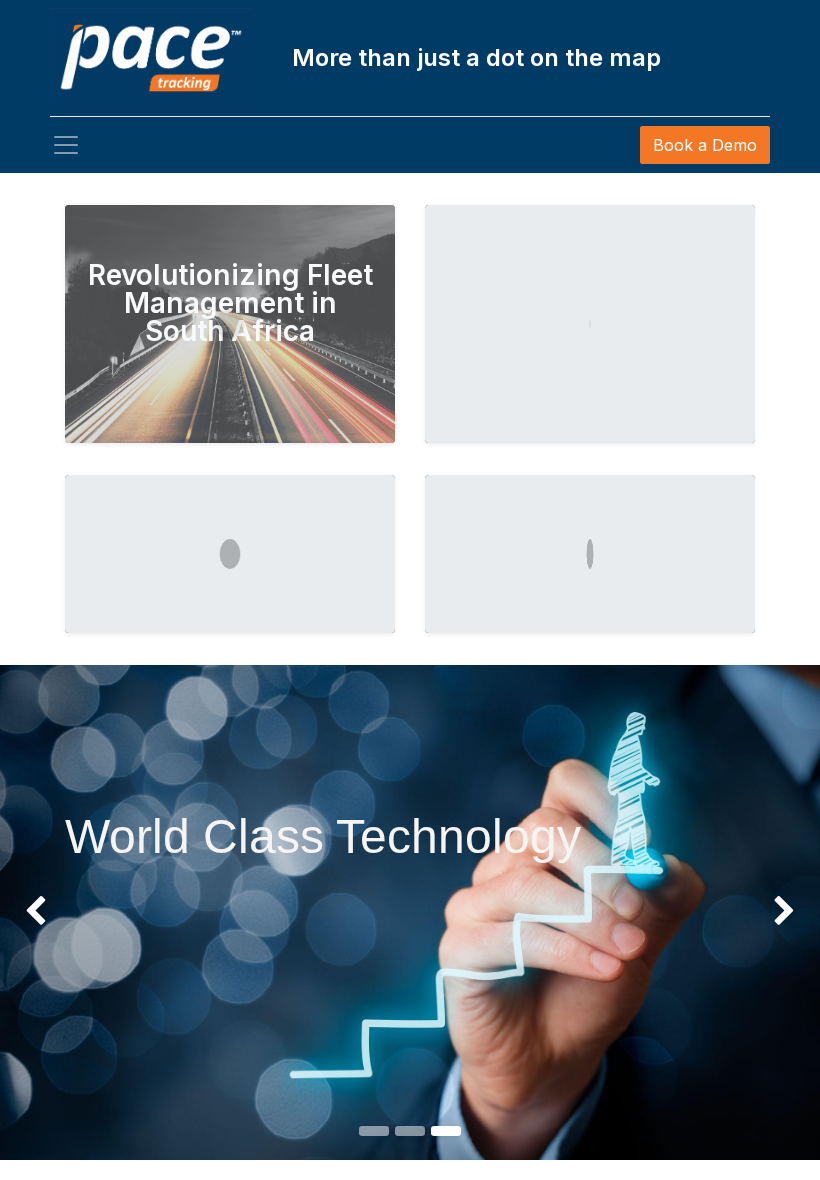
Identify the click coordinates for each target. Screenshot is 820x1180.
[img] (33, 912)
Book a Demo (705, 145)
